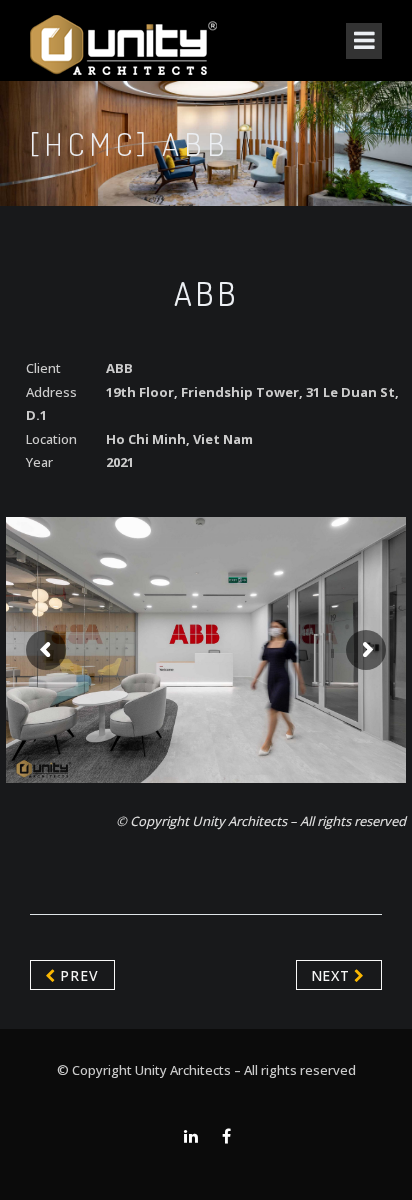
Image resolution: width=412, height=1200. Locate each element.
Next (333, 975)
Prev (77, 975)
